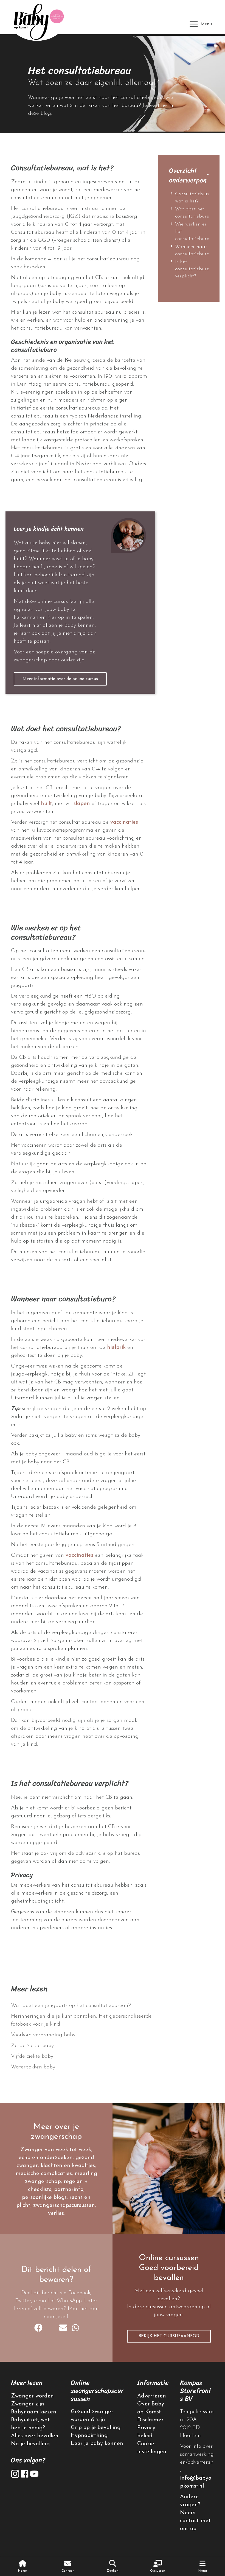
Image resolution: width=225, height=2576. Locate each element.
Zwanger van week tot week (56, 2150)
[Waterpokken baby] (82, 2067)
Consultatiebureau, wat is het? (196, 198)
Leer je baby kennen (97, 2444)
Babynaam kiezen (34, 2412)
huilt (47, 804)
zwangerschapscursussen (64, 2205)
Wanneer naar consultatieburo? (193, 250)
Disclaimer (150, 2420)
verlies (56, 2213)
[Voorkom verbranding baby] (82, 2035)
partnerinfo (69, 2190)
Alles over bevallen (35, 2436)
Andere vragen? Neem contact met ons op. (195, 2513)
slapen (82, 804)
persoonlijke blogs (44, 2198)
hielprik (116, 1347)
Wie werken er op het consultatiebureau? (196, 232)
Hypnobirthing (89, 2436)
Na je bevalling (30, 2444)
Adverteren (152, 2396)
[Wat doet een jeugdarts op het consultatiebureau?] (82, 2006)
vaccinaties (124, 822)
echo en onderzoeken (46, 2158)
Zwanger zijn (28, 2404)
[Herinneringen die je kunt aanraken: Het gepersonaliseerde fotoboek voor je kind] (82, 2020)
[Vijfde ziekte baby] (82, 2056)
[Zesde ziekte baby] (82, 2046)
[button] (60, 679)
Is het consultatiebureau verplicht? (195, 269)
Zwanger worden (32, 2396)
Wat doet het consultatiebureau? (196, 213)
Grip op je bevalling (96, 2428)
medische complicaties (44, 2174)
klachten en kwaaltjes (68, 2166)
